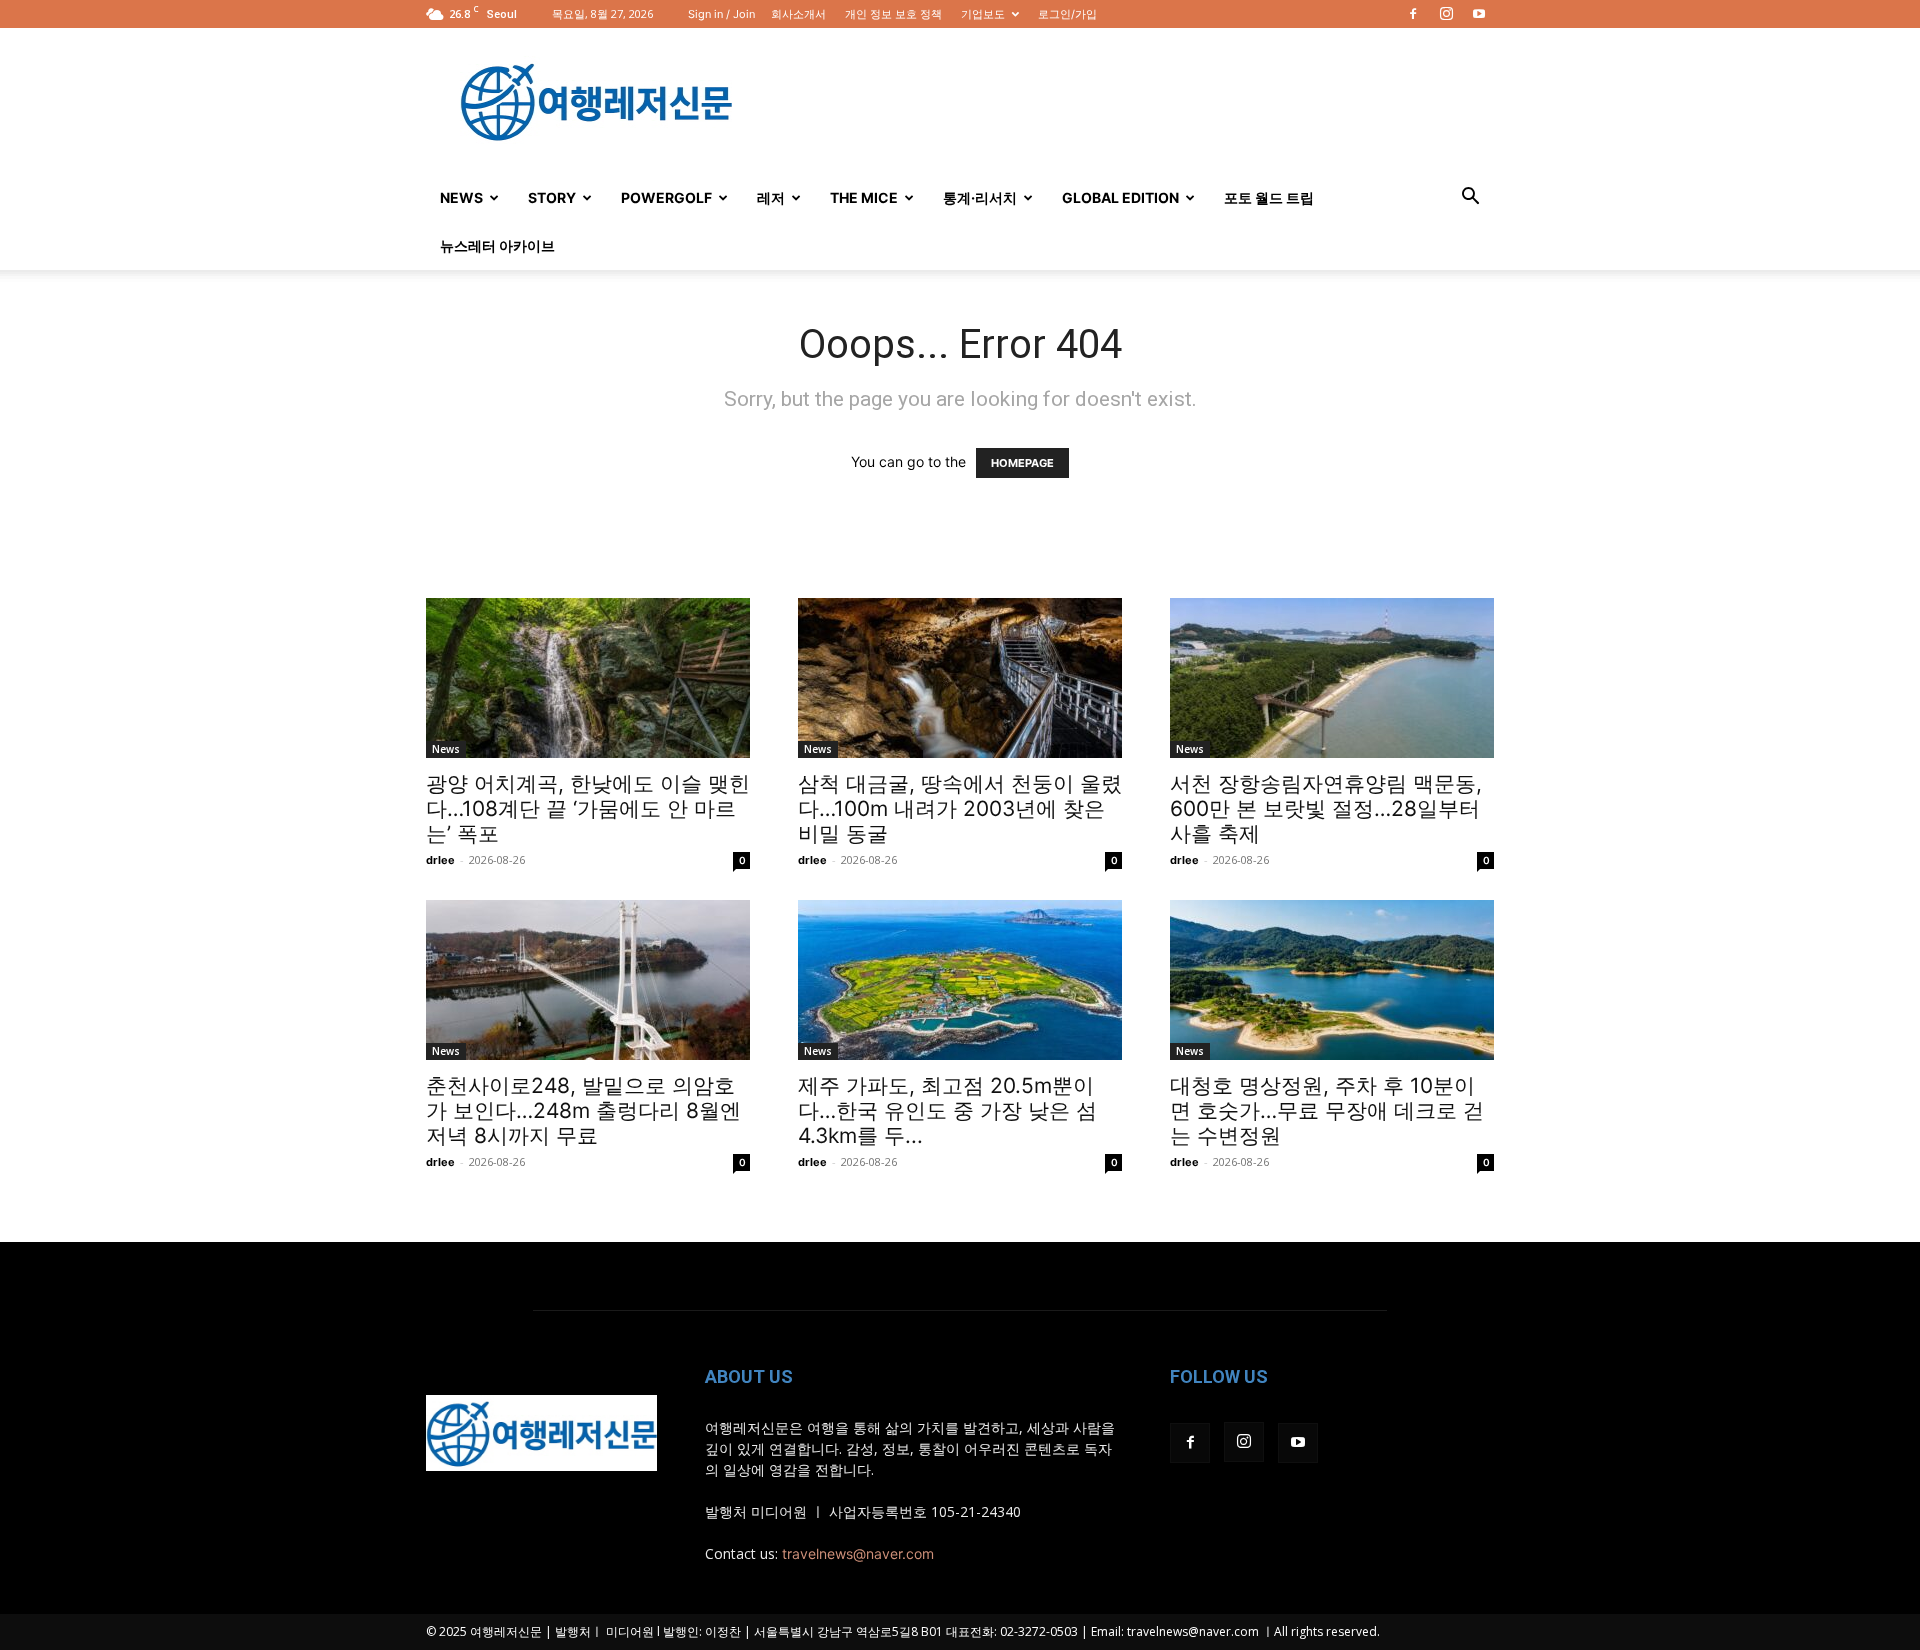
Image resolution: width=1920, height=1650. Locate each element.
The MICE (864, 197)
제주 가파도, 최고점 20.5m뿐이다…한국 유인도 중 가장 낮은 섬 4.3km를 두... (947, 1110)
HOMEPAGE (1022, 463)
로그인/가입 (1067, 14)
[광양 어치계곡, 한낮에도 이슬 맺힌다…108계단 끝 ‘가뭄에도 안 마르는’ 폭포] (588, 678)
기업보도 (983, 14)
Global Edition (1120, 197)
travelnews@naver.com (858, 1553)
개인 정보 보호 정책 (893, 14)
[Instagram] (1446, 14)
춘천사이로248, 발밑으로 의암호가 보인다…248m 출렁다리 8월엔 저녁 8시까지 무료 (583, 1110)
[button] (1470, 198)
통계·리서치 (980, 197)
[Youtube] (1479, 14)
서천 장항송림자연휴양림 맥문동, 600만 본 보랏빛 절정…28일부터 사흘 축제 (1326, 808)
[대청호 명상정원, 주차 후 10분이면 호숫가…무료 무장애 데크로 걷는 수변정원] (1332, 980)
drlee (440, 860)
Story (552, 197)
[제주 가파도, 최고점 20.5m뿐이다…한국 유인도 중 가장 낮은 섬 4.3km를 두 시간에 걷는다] (960, 980)
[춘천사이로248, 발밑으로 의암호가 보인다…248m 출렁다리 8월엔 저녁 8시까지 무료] (588, 980)
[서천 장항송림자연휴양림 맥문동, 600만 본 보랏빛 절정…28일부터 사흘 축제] (1332, 678)
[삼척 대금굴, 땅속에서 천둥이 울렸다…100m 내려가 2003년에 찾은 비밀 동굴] (960, 678)
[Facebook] (1413, 14)
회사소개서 (798, 14)
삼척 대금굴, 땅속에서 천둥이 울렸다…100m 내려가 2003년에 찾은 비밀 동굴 (960, 808)
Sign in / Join (721, 14)
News (461, 197)
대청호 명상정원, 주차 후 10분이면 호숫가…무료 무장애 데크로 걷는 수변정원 (1327, 1110)
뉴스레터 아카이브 (497, 245)
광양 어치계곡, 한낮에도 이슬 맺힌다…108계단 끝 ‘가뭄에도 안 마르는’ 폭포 (588, 808)
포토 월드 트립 (1269, 197)
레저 (771, 197)
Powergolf (666, 197)
